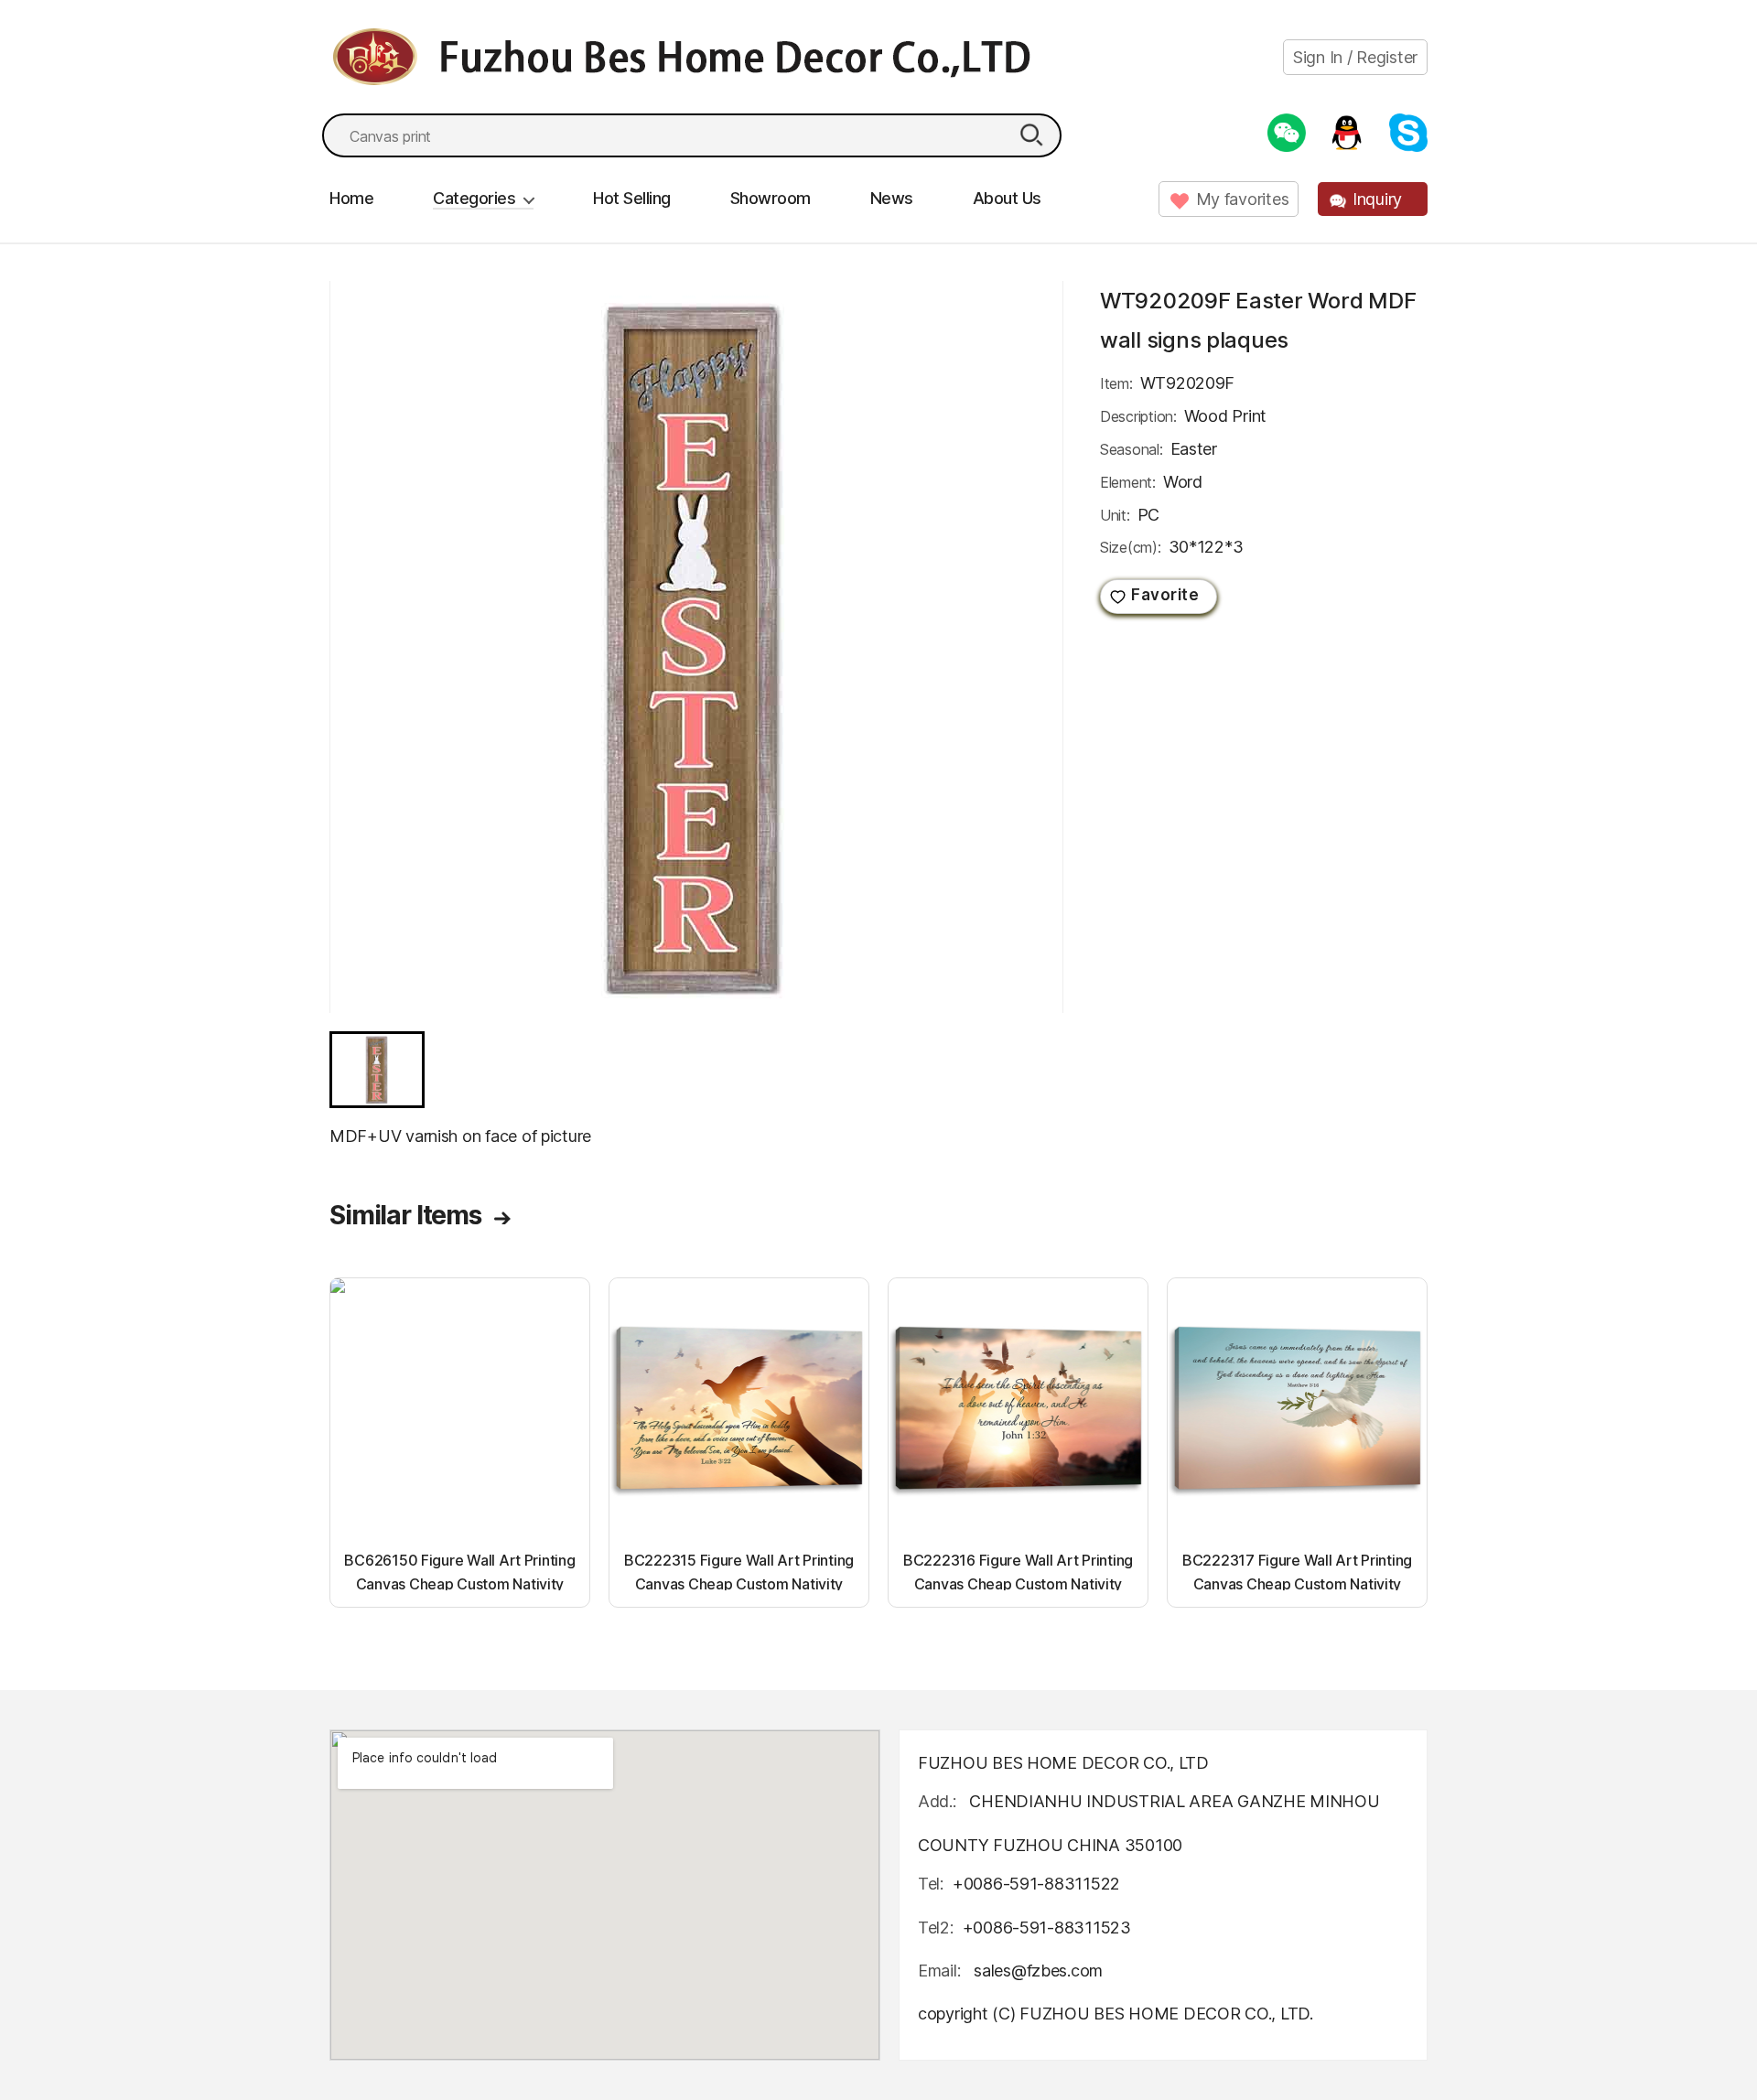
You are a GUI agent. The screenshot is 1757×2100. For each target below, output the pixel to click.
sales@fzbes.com (1038, 1971)
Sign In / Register (1355, 57)
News (892, 198)
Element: (1128, 482)
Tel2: (936, 1928)
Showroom (771, 198)
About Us (1007, 198)
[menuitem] (377, 1070)
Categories (474, 198)
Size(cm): (1131, 547)
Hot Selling (632, 198)
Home (351, 198)
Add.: (937, 1801)
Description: (1138, 416)
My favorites (1243, 199)
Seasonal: (1132, 449)
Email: (941, 1971)
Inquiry (1377, 199)
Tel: (931, 1884)
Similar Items (405, 1215)
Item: (1116, 383)
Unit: (1115, 515)
